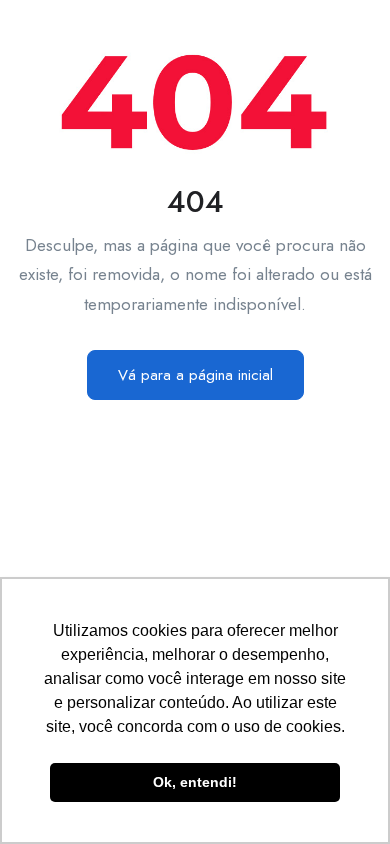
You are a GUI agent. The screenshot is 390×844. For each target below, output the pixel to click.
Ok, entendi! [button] (195, 782)
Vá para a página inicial (195, 375)
